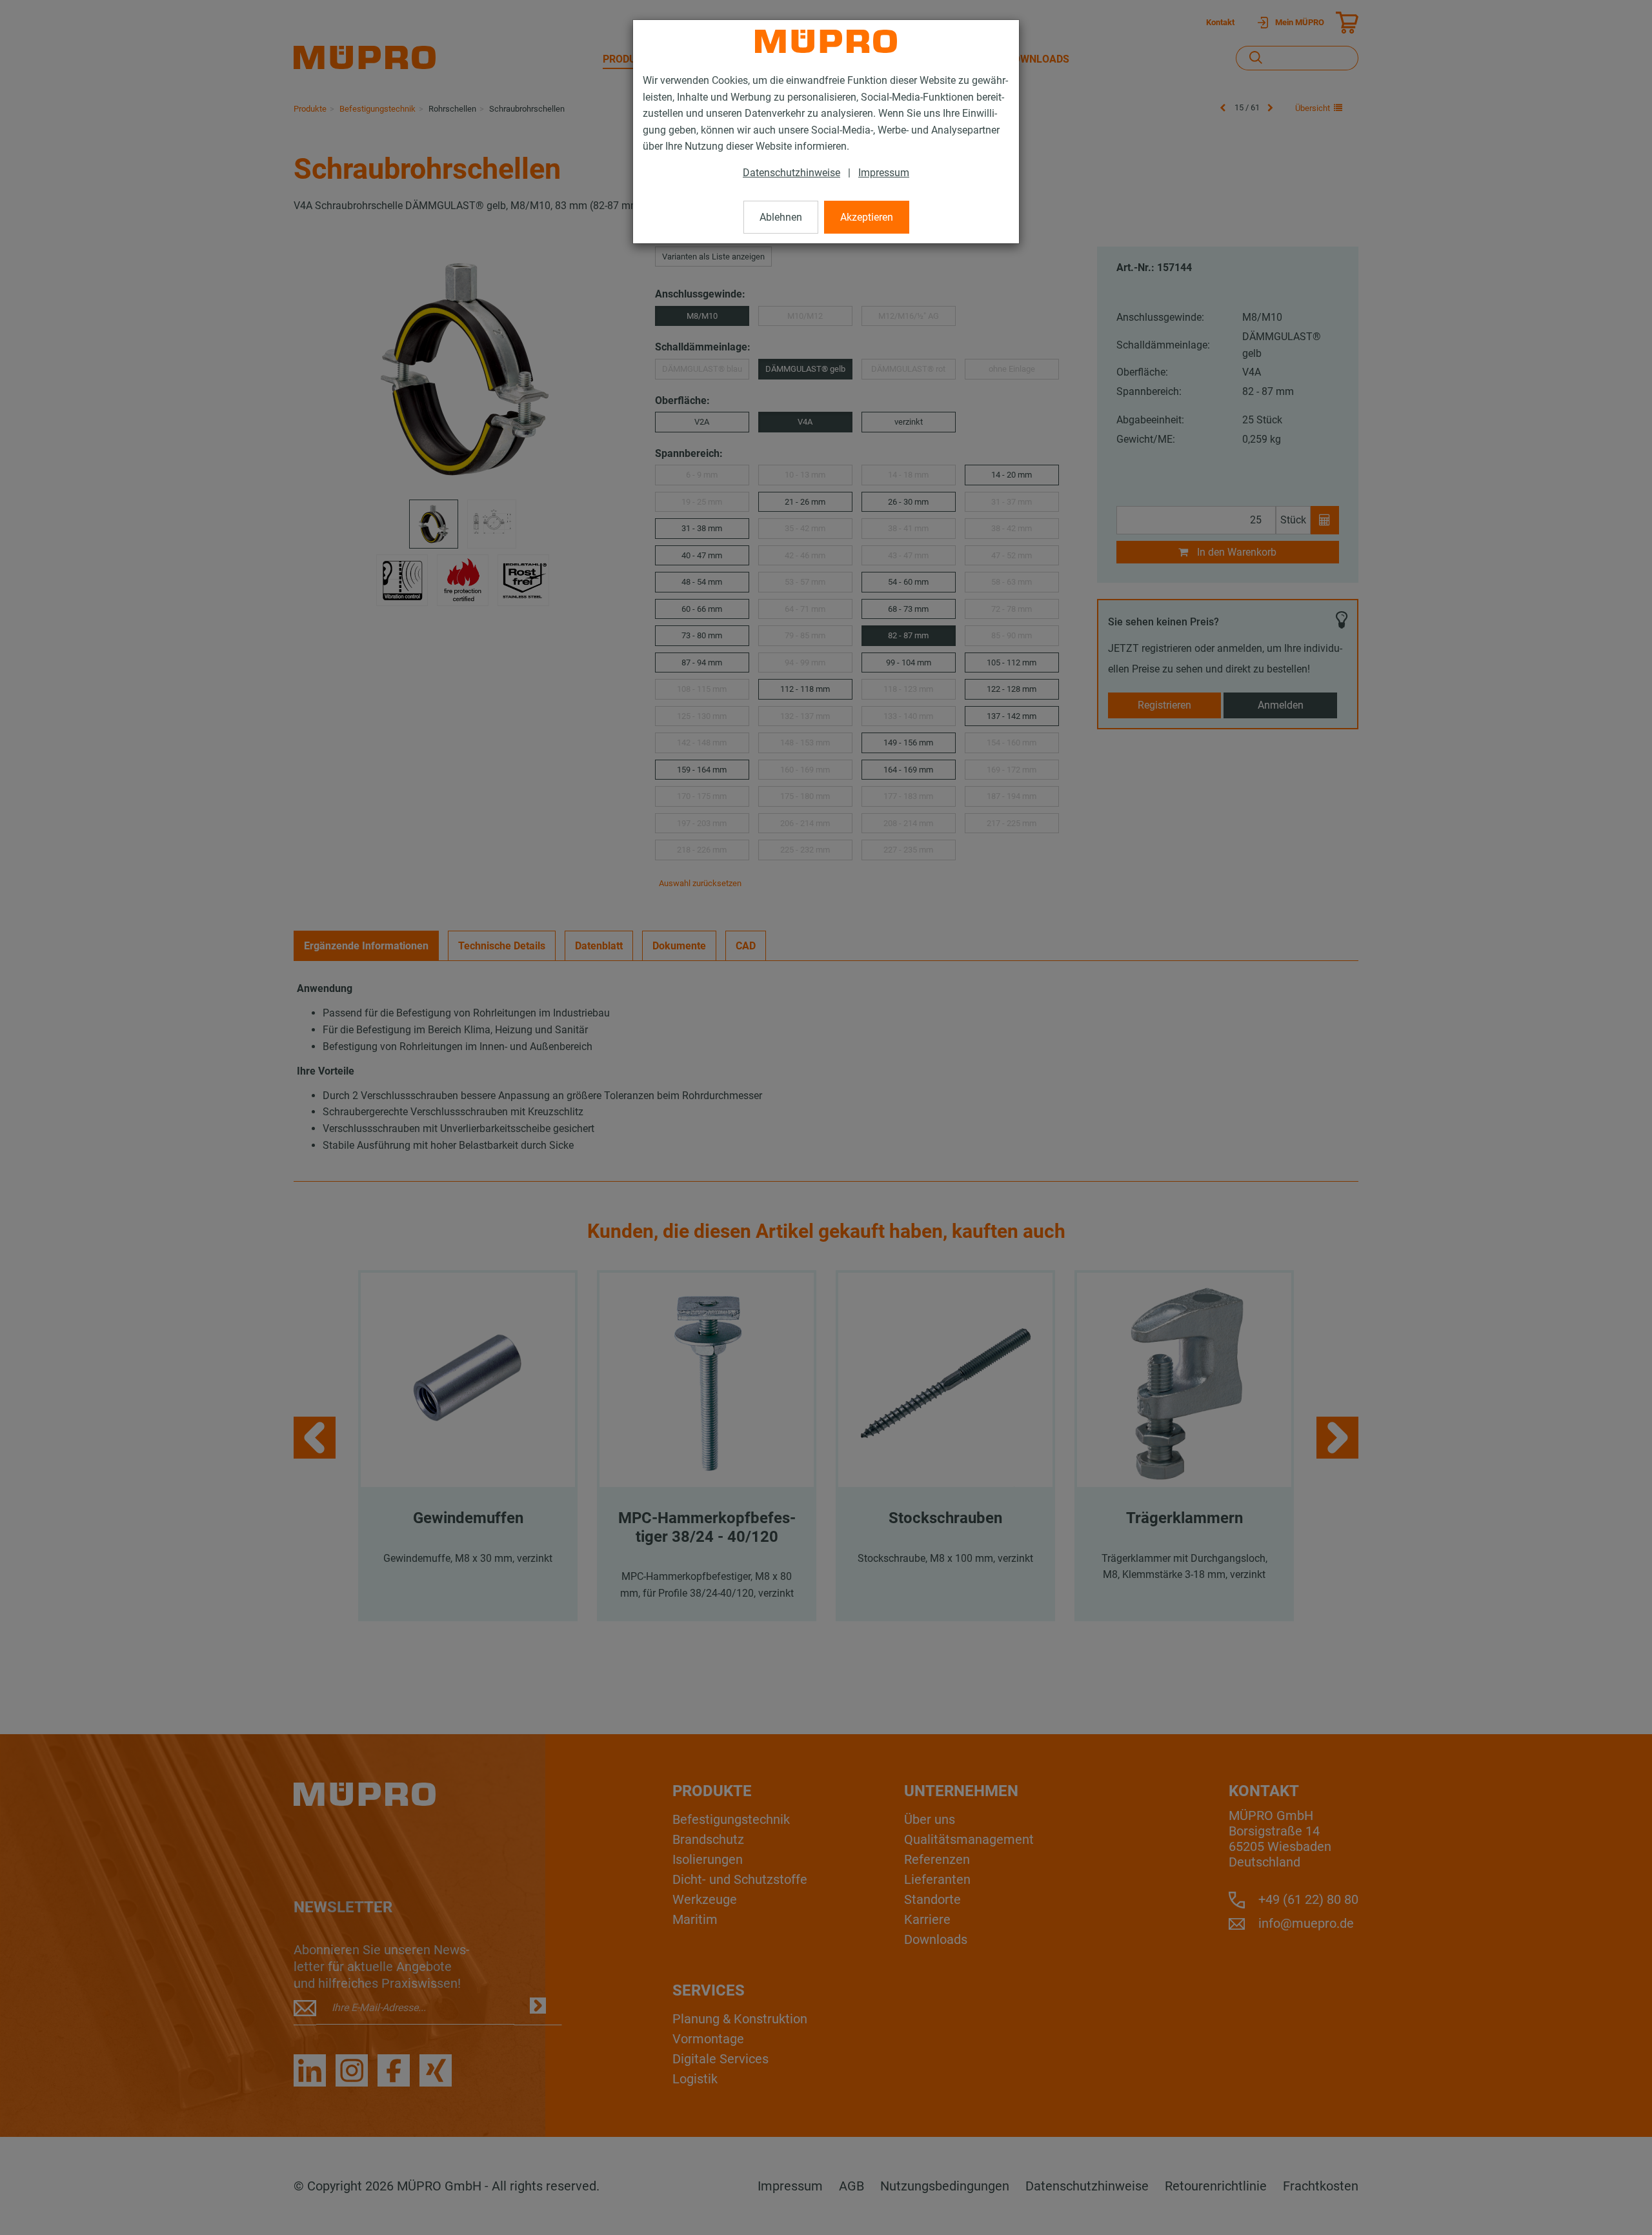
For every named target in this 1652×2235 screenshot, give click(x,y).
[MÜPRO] (826, 41)
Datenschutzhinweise (791, 173)
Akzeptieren (867, 217)
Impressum (884, 173)
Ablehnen (781, 217)
